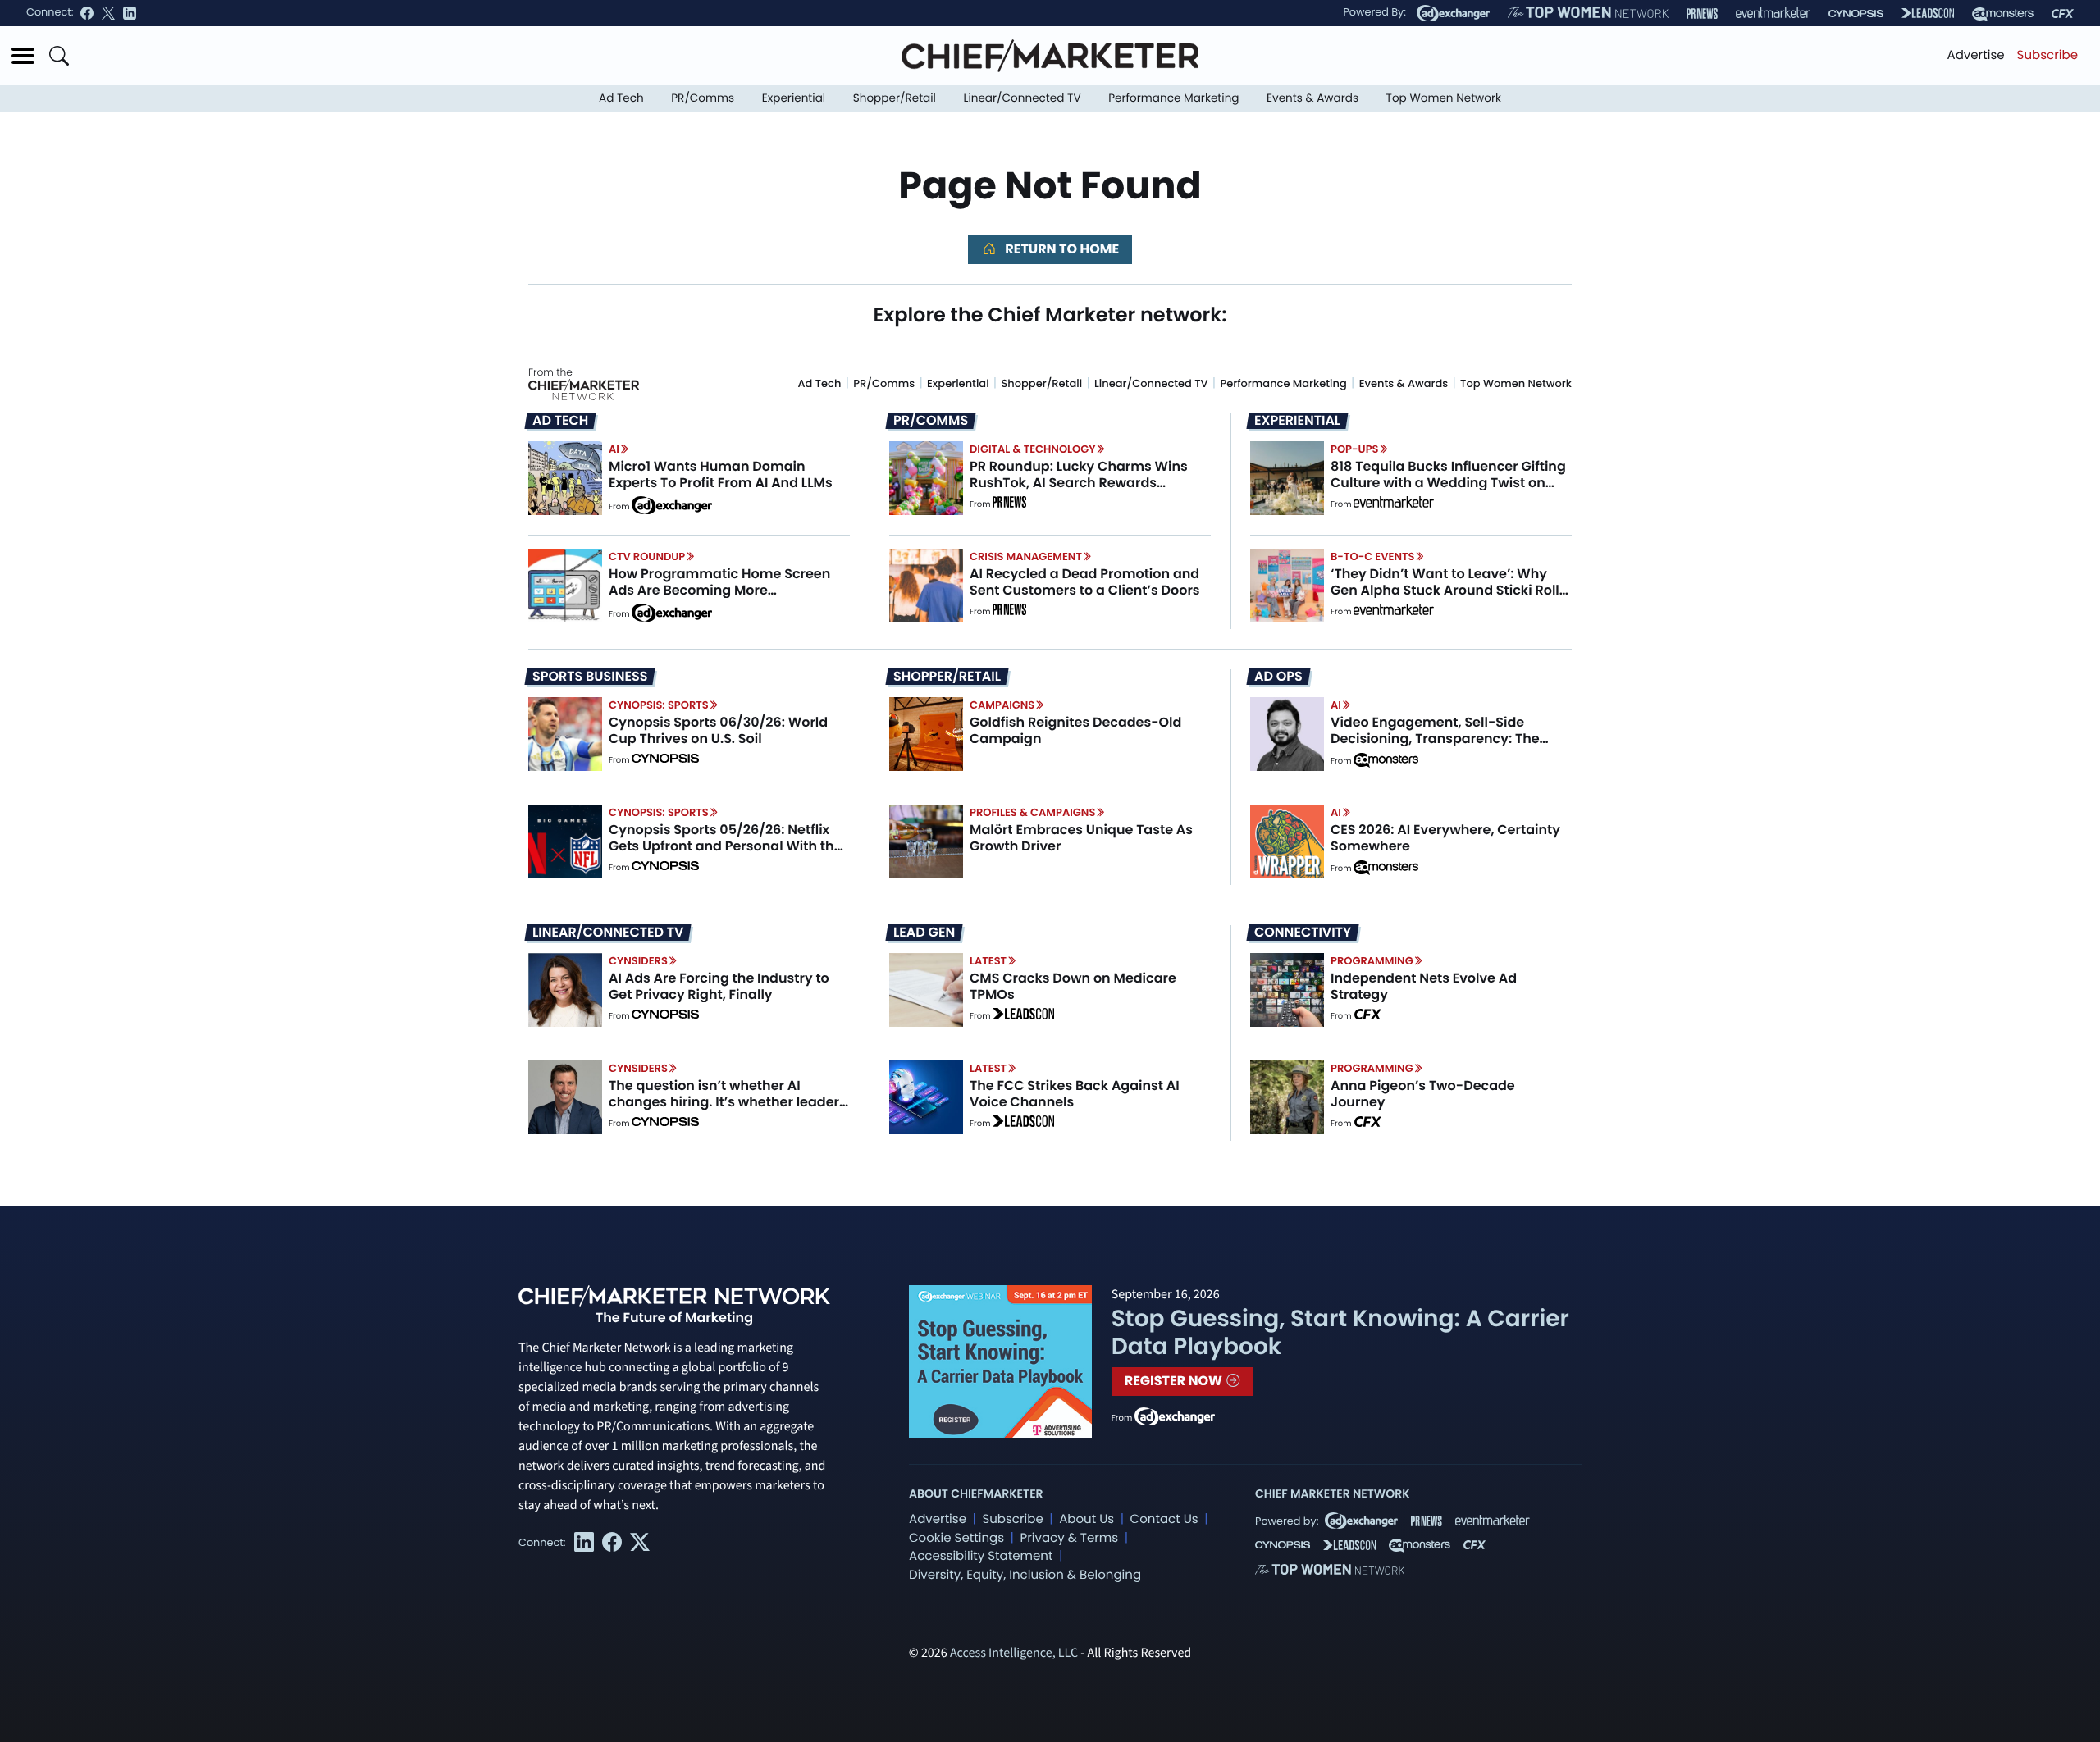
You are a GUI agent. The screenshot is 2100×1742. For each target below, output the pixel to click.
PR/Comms (703, 98)
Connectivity (1303, 933)
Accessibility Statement (981, 1556)
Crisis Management (1026, 556)
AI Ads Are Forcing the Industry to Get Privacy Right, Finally (719, 986)
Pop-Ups (1354, 449)
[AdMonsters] (2003, 14)
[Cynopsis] (1856, 14)
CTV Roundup (647, 556)
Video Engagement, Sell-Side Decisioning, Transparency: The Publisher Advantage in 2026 (1435, 738)
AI (614, 449)
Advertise (1976, 55)
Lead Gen (924, 933)
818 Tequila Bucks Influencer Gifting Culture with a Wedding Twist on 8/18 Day (1448, 482)
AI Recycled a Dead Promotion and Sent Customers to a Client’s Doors (1085, 581)
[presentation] (565, 478)
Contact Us (1164, 1519)
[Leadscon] (1023, 1016)
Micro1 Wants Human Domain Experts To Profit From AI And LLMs (721, 474)
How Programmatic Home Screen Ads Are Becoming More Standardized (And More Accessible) (719, 597)
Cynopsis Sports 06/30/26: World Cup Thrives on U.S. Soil (718, 730)
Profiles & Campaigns (1032, 812)
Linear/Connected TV (1023, 98)
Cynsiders (638, 961)
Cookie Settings (956, 1538)
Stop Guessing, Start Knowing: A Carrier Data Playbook (1340, 1332)
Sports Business (590, 677)
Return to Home (1061, 249)
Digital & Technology (1033, 449)
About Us (1087, 1519)
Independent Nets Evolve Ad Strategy (1424, 986)
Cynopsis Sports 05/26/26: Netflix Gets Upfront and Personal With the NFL (726, 845)
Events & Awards (1312, 98)
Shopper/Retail (895, 98)
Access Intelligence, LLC (1014, 1653)
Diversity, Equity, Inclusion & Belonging (1025, 1575)
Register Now (1175, 1381)
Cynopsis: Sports (659, 705)
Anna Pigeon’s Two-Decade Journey (1423, 1093)
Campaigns (1002, 705)
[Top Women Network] (1588, 13)
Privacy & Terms (1069, 1538)
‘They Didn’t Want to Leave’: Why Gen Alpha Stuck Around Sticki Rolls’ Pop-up (1450, 589)
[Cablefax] (2063, 14)
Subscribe (2047, 55)
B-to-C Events (1372, 556)
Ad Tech (621, 98)
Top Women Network (1444, 98)
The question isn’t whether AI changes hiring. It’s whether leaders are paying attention (728, 1101)
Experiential (794, 98)
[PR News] (1702, 14)
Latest (988, 961)
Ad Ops (1278, 677)
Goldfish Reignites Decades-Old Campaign (1075, 730)
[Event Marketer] (1773, 14)
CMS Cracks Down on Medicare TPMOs (1073, 986)
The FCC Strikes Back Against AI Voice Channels (1075, 1093)
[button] (23, 56)
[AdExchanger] (1453, 13)
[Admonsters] (1386, 760)
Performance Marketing (1173, 98)
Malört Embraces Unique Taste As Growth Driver (1081, 837)
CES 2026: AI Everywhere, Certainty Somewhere (1445, 837)
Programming (1372, 961)
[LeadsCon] (1928, 13)
